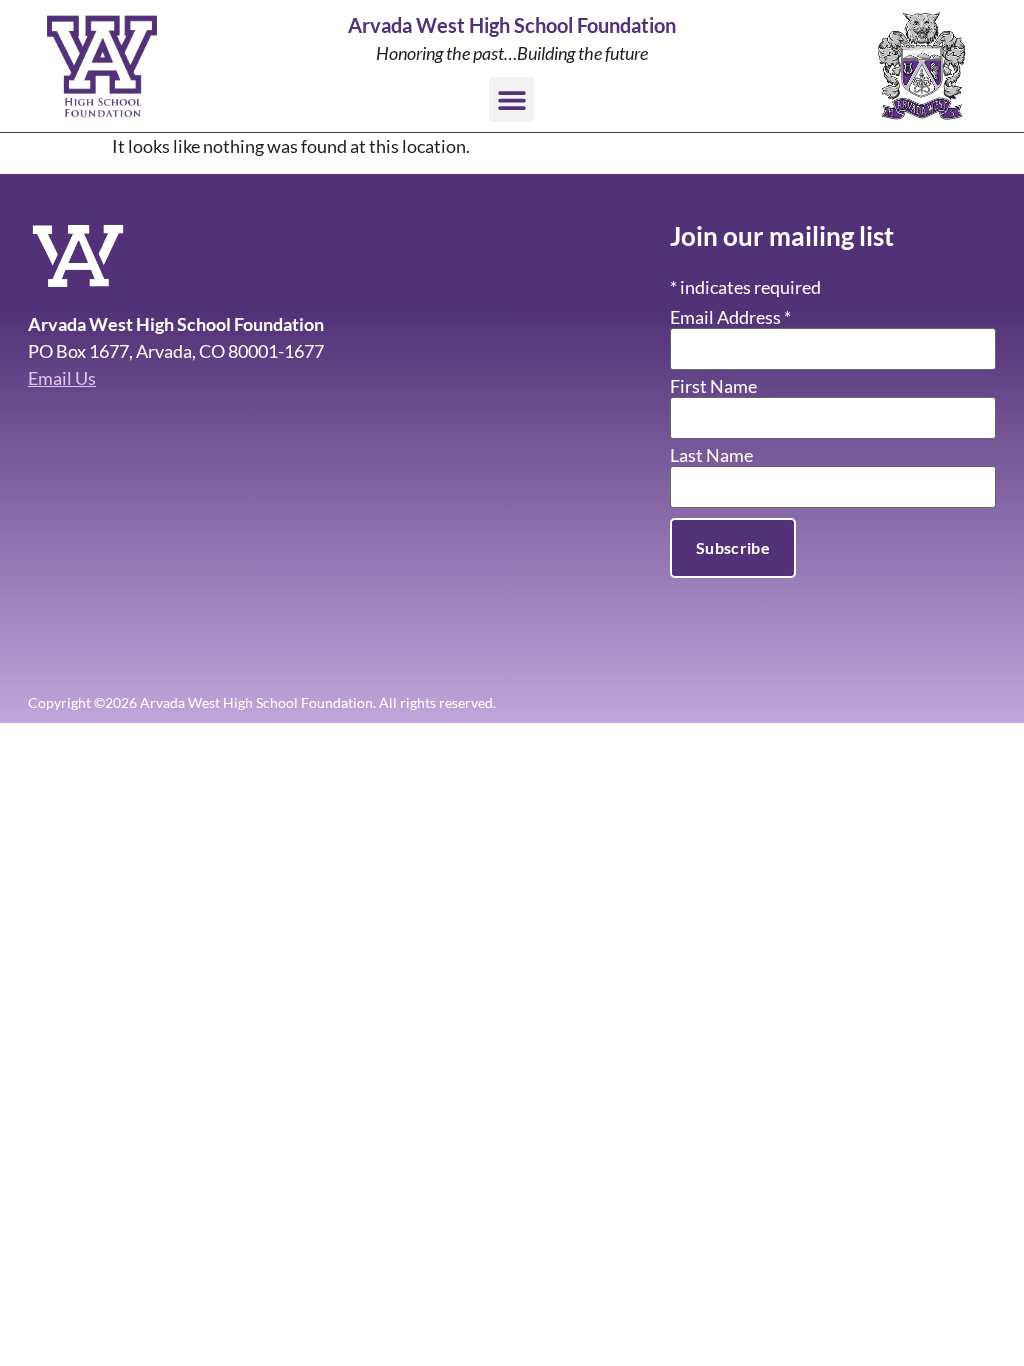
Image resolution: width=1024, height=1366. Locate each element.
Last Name (711, 455)
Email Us (62, 378)
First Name (713, 386)
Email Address (730, 317)
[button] (511, 99)
